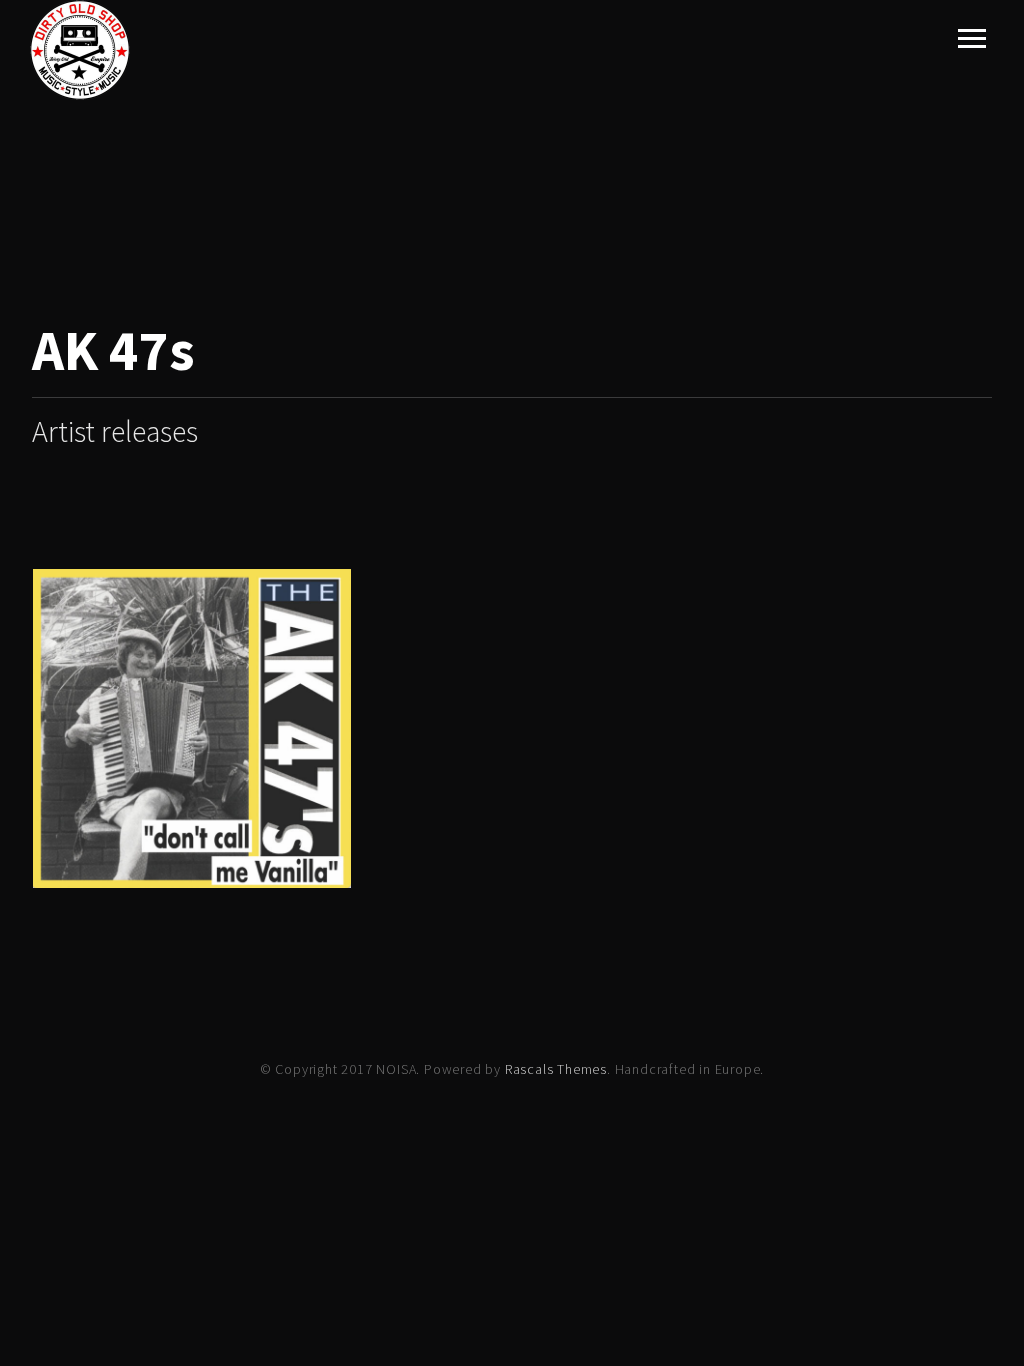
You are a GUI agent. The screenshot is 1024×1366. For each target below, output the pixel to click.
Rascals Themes (556, 1069)
